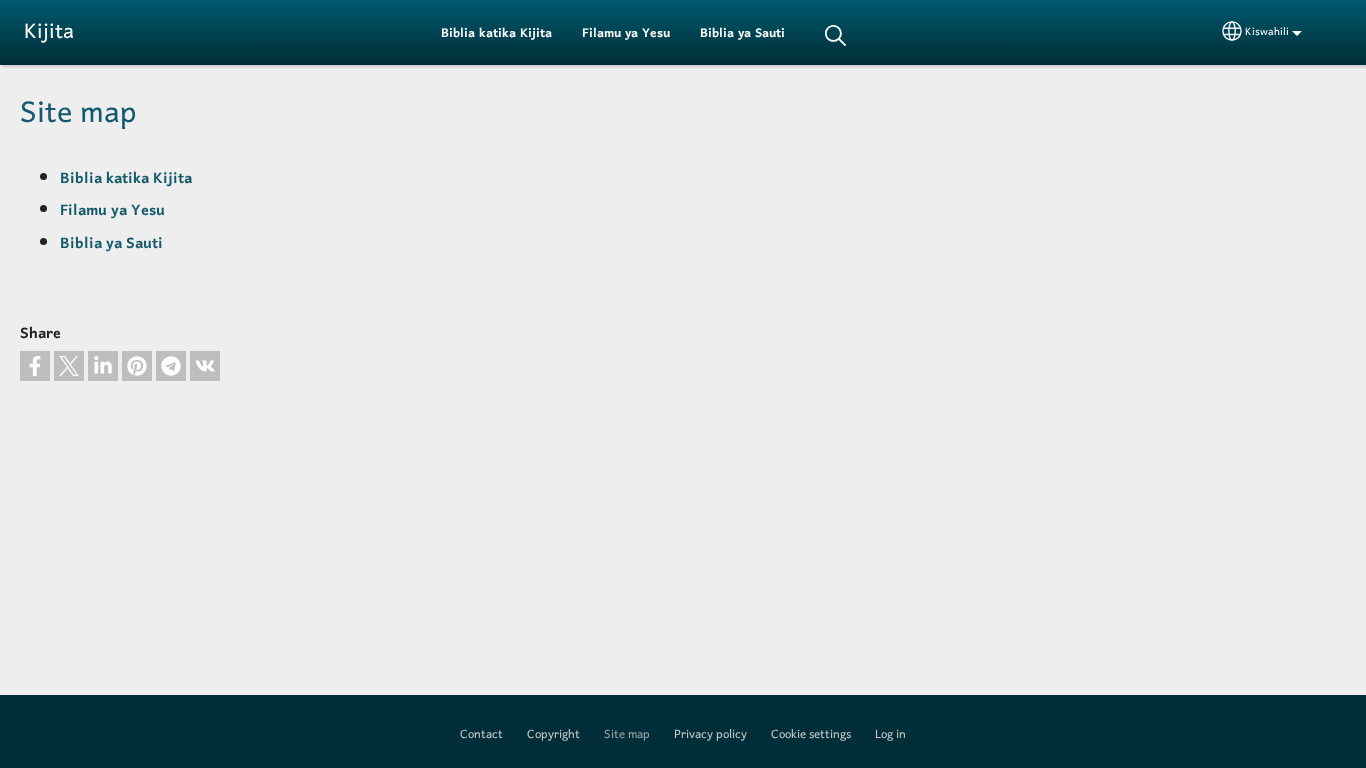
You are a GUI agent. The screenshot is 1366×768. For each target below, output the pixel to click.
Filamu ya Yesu (626, 33)
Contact (481, 735)
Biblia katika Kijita (496, 33)
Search (835, 35)
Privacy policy (710, 735)
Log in (890, 735)
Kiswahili (1267, 32)
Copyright (553, 735)
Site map (627, 735)
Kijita (49, 32)
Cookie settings (811, 735)
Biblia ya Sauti (742, 33)
